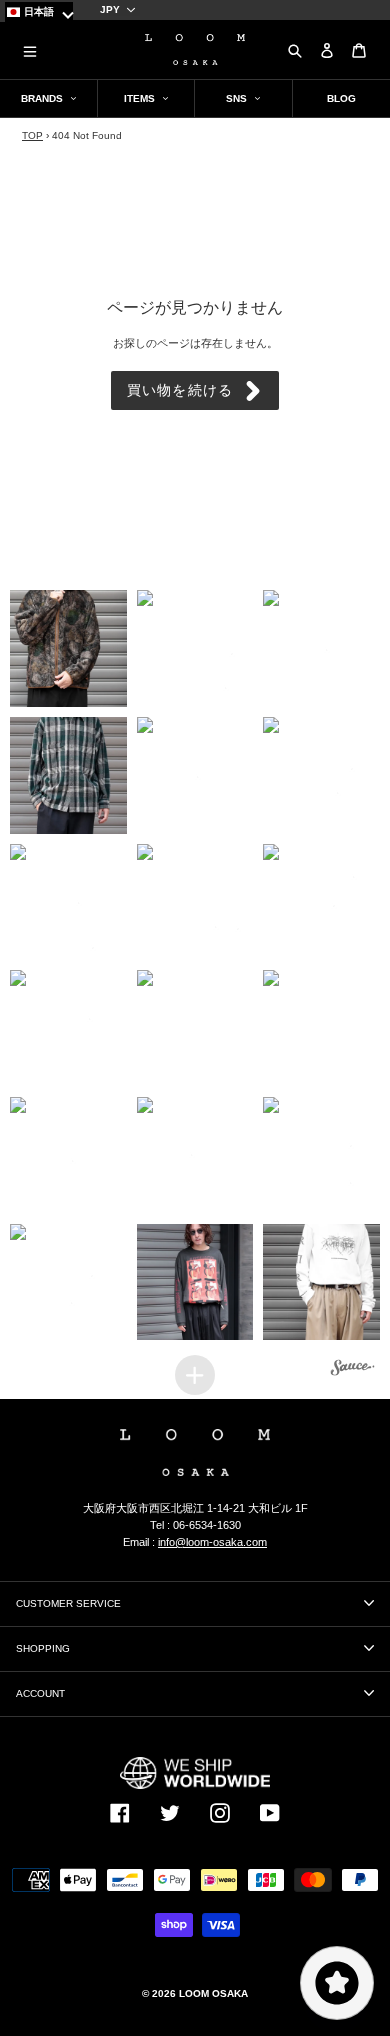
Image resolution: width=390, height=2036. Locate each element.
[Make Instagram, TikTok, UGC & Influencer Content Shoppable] (353, 1369)
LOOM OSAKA (213, 1993)
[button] (68, 648)
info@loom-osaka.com (212, 1542)
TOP (32, 135)
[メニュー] (30, 50)
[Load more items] (195, 1375)
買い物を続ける (180, 390)
